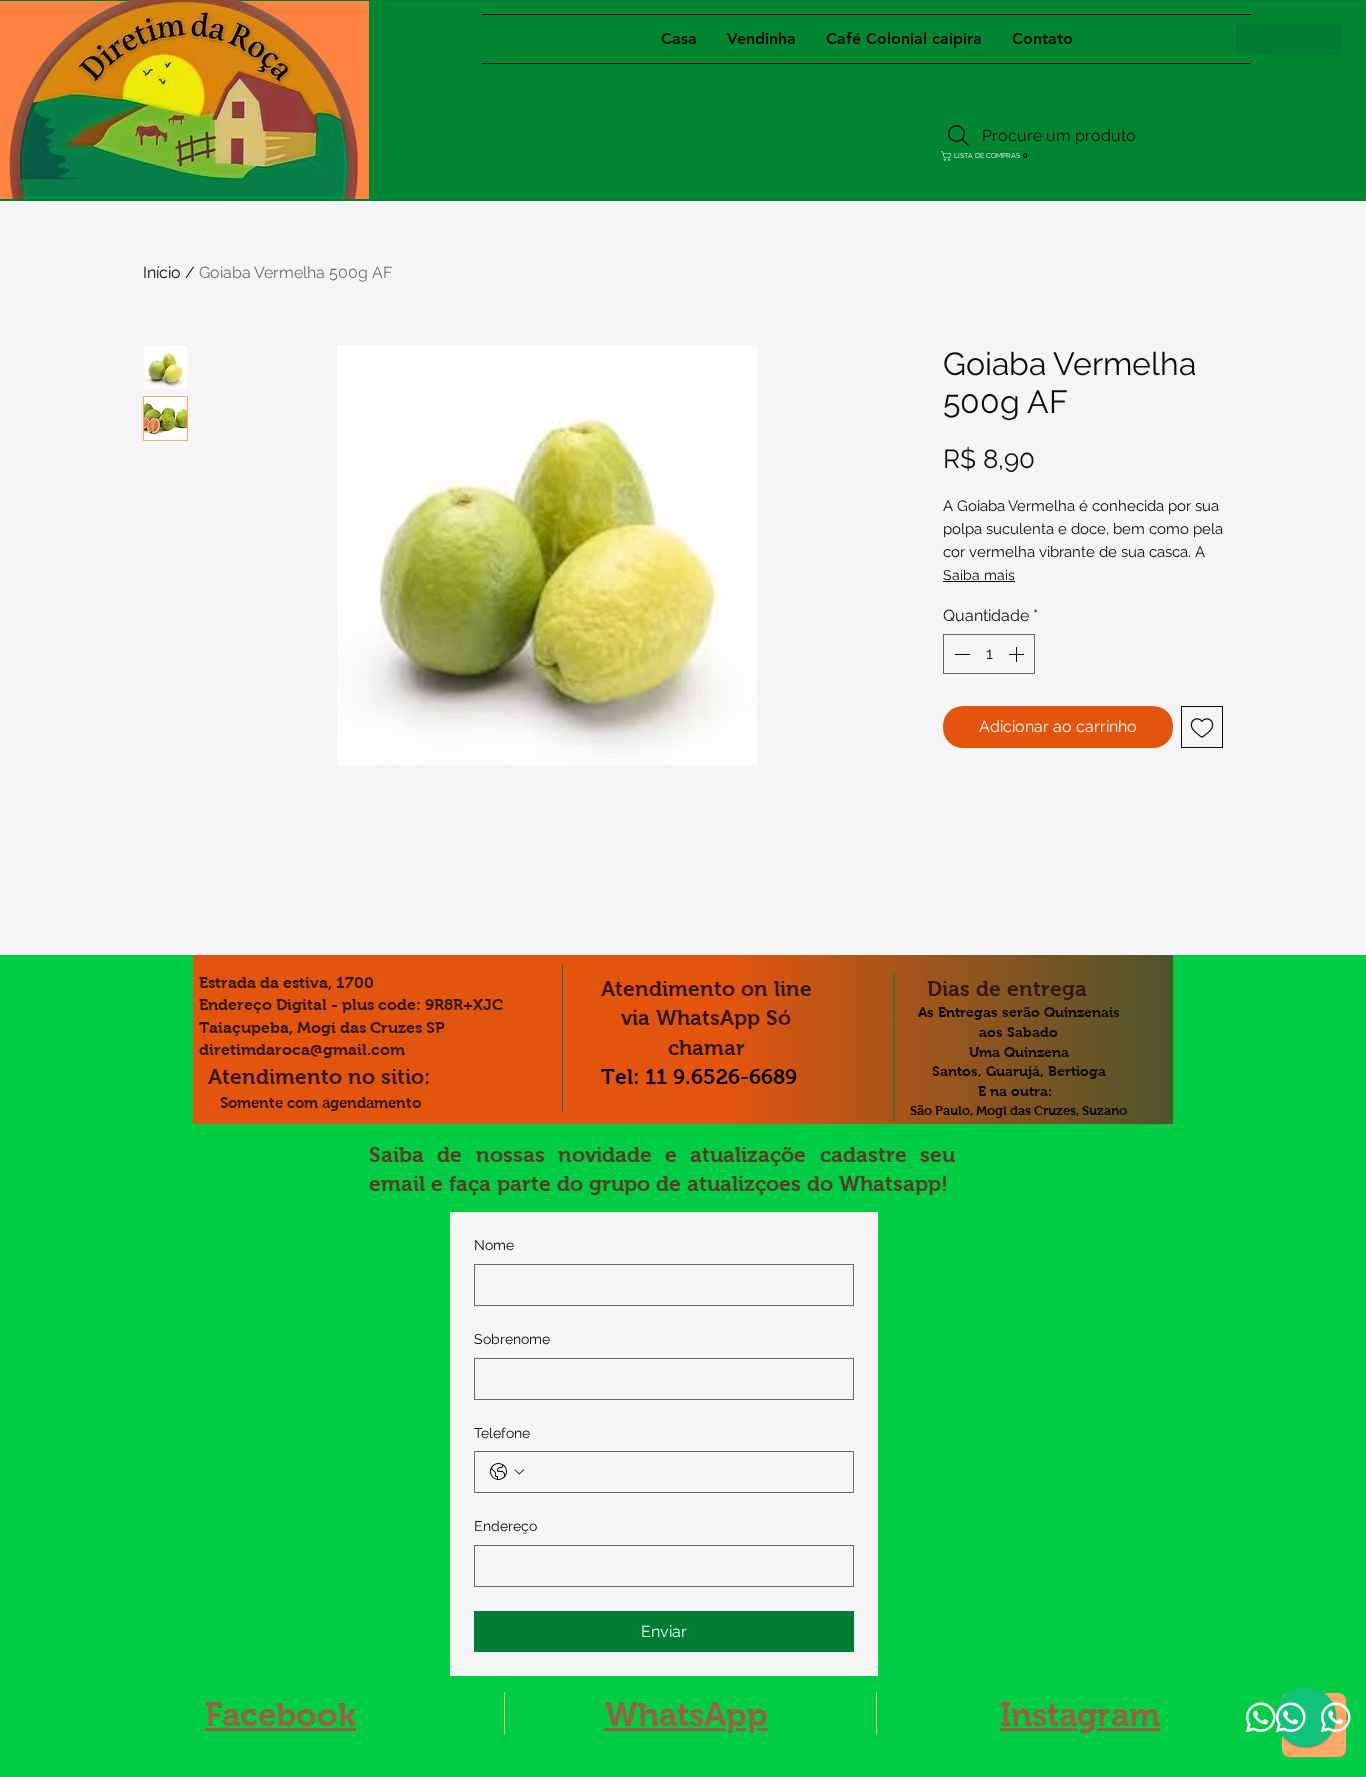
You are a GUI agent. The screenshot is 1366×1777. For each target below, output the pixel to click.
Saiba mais (979, 575)
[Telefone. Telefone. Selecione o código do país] (507, 1472)
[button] (980, 156)
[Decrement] (960, 654)
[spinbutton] (989, 654)
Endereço (505, 1526)
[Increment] (1018, 654)
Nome (494, 1245)
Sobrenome (512, 1339)
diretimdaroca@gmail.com (302, 1049)
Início (162, 272)
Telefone (502, 1433)
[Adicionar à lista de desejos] (1202, 727)
